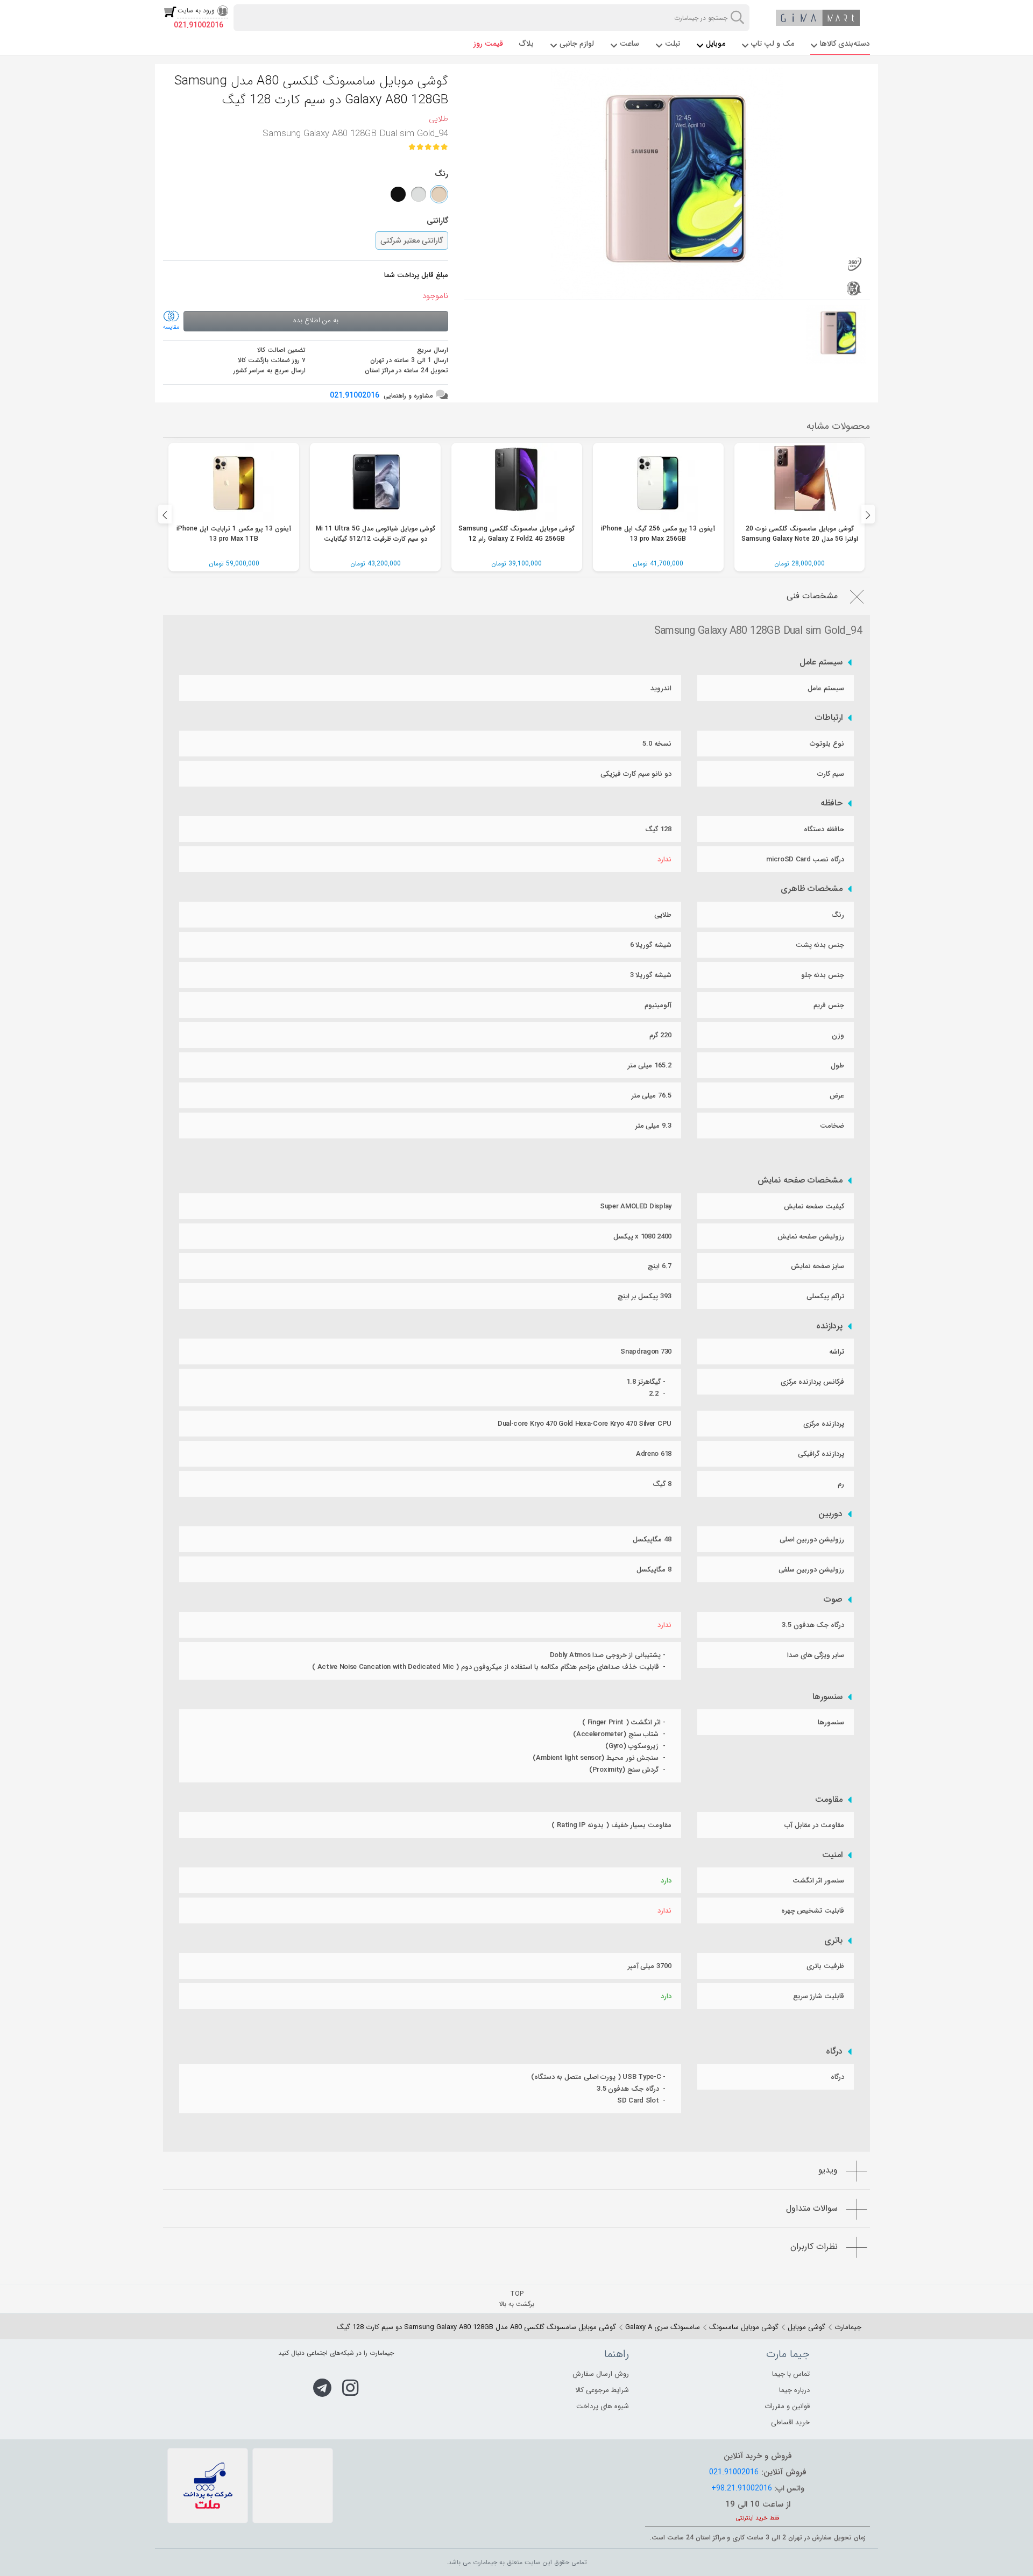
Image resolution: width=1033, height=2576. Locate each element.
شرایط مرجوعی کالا (602, 2390)
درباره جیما (794, 2390)
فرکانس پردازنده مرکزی (812, 1382)
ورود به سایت (196, 10)
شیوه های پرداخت (603, 2406)
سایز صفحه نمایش (818, 1266)
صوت (833, 1600)
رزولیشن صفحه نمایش (811, 1237)
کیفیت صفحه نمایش (814, 1206)
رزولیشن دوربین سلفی (811, 1570)
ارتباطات (829, 718)
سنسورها (827, 1697)
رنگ (838, 915)
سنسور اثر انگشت (818, 1881)
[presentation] (165, 514)
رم (841, 1484)
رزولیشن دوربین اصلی (812, 1540)
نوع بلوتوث (827, 744)
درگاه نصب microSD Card (805, 859)
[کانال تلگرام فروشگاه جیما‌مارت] (322, 2388)
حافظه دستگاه (824, 829)
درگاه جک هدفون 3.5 (813, 1625)
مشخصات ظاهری (812, 889)
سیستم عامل (821, 662)
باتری (833, 1941)
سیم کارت (831, 774)
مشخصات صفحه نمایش (800, 1180)
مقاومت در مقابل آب (814, 1825)
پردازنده (829, 1326)
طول (837, 1066)
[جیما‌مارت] (818, 18)
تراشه (837, 1352)
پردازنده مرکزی (824, 1424)
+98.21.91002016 (742, 2488)
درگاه (834, 2051)
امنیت (832, 1855)
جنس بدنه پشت (820, 945)
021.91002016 (199, 25)
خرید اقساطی (790, 2422)
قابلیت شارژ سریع (819, 1996)
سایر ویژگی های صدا (816, 1655)
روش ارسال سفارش (601, 2374)
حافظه (832, 803)
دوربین (830, 1514)
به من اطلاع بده (316, 320)
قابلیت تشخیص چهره (813, 1911)
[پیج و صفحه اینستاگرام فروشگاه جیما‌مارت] (351, 2388)
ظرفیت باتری (825, 1966)
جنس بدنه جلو (823, 975)
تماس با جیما (791, 2374)
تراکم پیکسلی (825, 1296)
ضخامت (832, 1126)
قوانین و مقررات (787, 2406)
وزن (838, 1035)
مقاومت (829, 1800)
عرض (837, 1096)
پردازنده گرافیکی (821, 1454)
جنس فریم (829, 1005)
